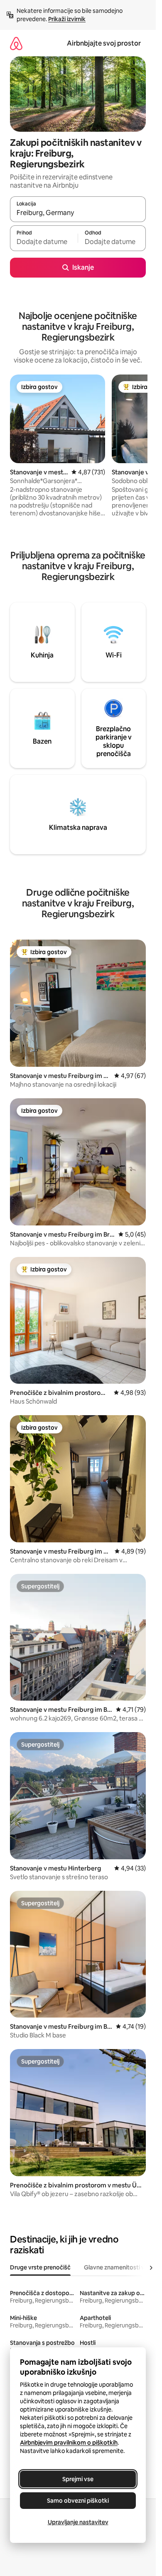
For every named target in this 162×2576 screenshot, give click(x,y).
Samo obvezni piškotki (78, 2501)
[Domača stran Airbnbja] (16, 43)
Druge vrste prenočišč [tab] (40, 2267)
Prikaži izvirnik (67, 19)
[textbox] (44, 242)
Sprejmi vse (78, 2479)
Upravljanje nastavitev (78, 2522)
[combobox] (78, 213)
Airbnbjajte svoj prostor (104, 43)
